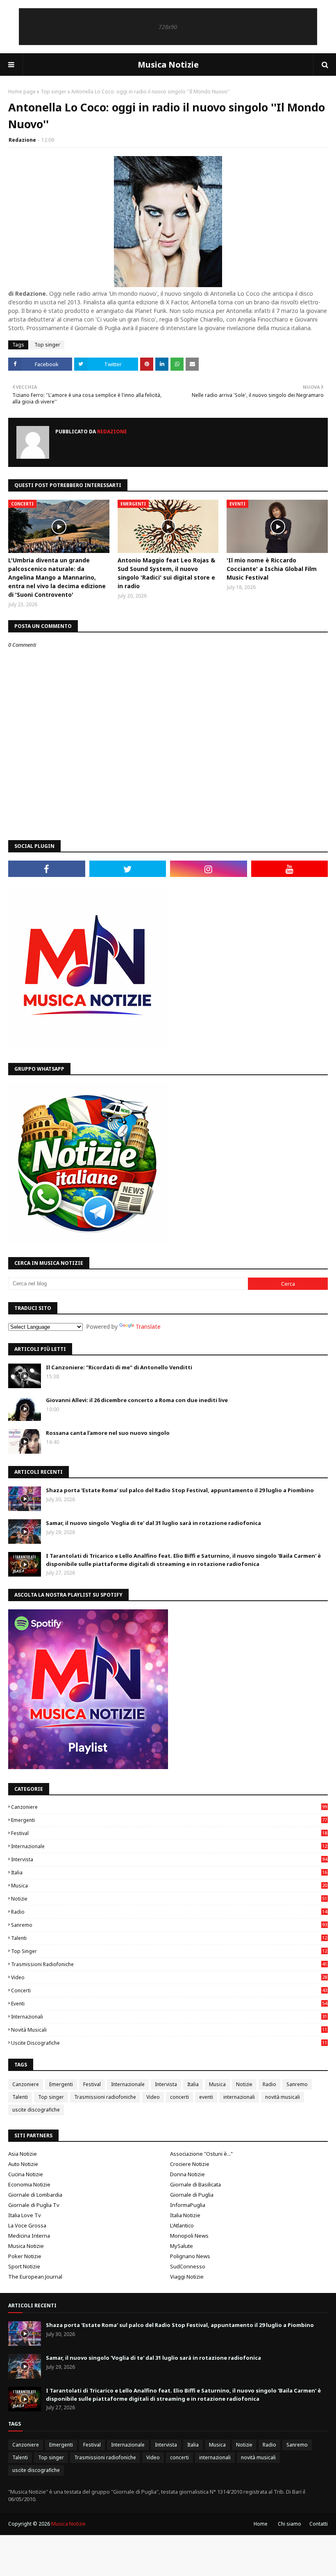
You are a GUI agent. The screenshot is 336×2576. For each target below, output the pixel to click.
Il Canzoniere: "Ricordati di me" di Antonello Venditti (119, 1367)
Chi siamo (289, 2524)
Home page (22, 92)
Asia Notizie (23, 2154)
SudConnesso (188, 2266)
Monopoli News (189, 2236)
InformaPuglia (188, 2205)
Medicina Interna (29, 2236)
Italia (169, 1873)
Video (169, 1977)
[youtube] (290, 869)
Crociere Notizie (190, 2164)
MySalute (182, 2246)
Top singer (53, 92)
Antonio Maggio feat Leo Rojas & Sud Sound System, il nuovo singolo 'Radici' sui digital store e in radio (166, 573)
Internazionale (169, 1846)
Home (261, 2524)
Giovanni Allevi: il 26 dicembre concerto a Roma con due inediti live (137, 1400)
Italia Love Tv (25, 2215)
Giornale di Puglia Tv (34, 2205)
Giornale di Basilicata (195, 2184)
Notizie (169, 1899)
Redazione (22, 140)
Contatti (319, 2524)
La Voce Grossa (27, 2225)
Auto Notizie (23, 2164)
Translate (148, 1327)
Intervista (169, 1859)
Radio (169, 1912)
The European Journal (35, 2277)
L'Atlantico (182, 2225)
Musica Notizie (168, 65)
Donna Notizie (187, 2174)
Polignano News (190, 2256)
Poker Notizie (25, 2256)
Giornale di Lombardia (35, 2195)
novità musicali (169, 2030)
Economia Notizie (29, 2184)
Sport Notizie (24, 2266)
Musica (169, 1886)
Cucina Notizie (26, 2174)
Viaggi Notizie (187, 2277)
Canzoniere (169, 1807)
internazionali (169, 2017)
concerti (169, 1990)
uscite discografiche (169, 2043)
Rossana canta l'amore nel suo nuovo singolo (108, 1433)
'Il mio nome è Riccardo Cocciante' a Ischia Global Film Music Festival (272, 569)
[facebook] (47, 869)
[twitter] (128, 869)
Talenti (169, 1938)
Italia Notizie (185, 2215)
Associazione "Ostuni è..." (201, 2154)
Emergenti (169, 1820)
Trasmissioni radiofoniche (169, 1964)
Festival (169, 1833)
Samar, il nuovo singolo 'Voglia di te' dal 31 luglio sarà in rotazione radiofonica (153, 1523)
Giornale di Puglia (192, 2195)
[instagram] (209, 869)
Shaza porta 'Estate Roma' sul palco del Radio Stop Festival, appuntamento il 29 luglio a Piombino (180, 1490)
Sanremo (169, 1925)
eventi (169, 2004)
